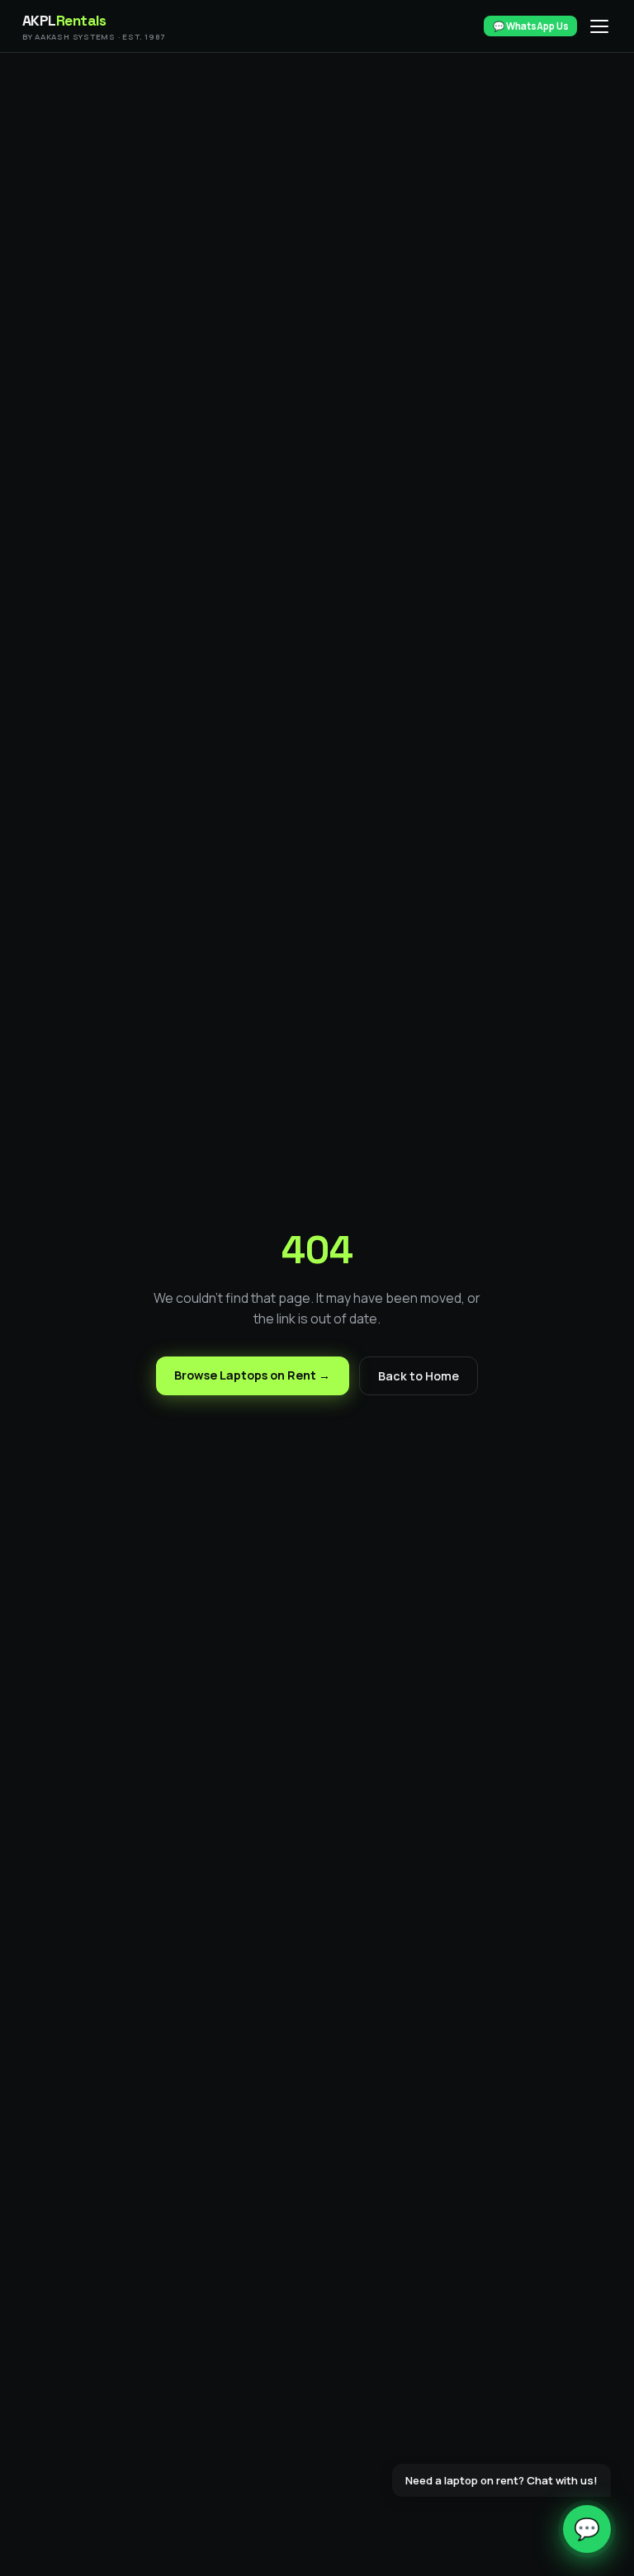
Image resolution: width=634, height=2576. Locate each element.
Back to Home (419, 1376)
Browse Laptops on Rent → (252, 1375)
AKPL (94, 27)
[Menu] (599, 26)
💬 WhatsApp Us (531, 26)
